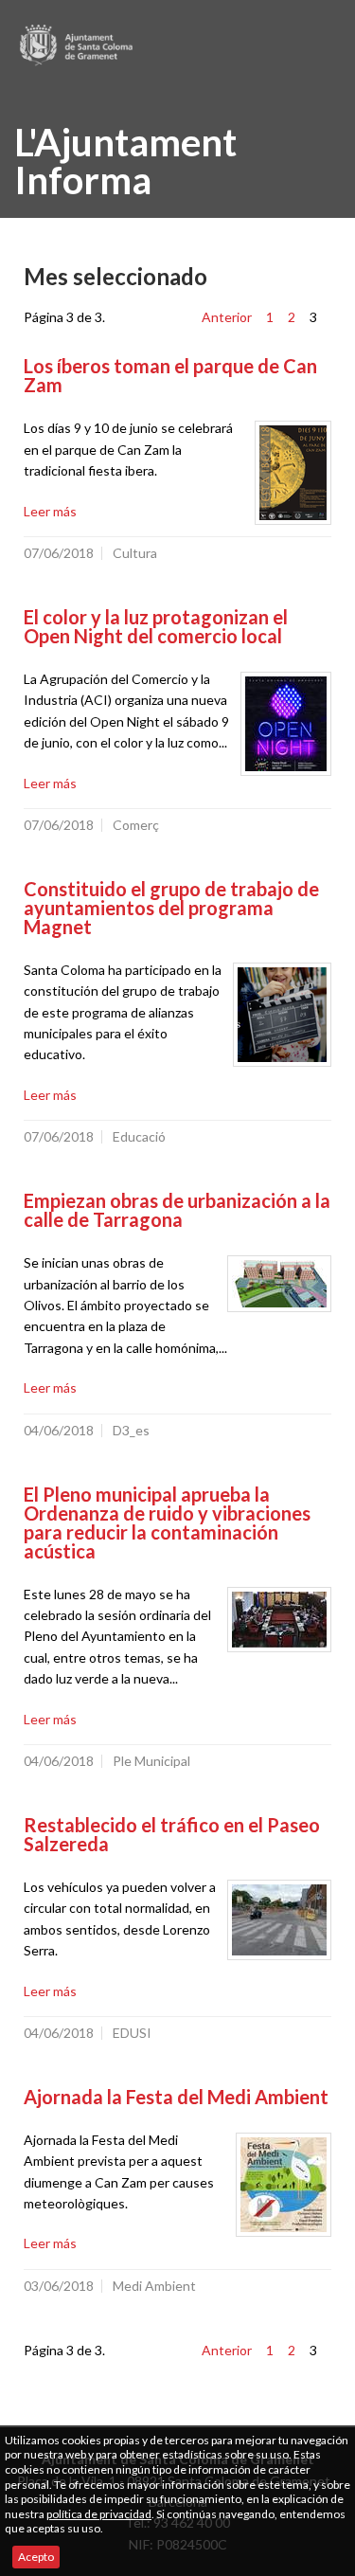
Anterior (227, 317)
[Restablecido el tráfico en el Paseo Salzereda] (279, 1920)
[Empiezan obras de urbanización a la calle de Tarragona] (279, 1284)
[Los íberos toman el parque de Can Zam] (293, 473)
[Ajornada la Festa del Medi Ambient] (284, 2185)
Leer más (50, 511)
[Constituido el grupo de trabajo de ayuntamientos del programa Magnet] (282, 1015)
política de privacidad (99, 2514)
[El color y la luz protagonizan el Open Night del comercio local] (286, 724)
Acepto (36, 2557)
